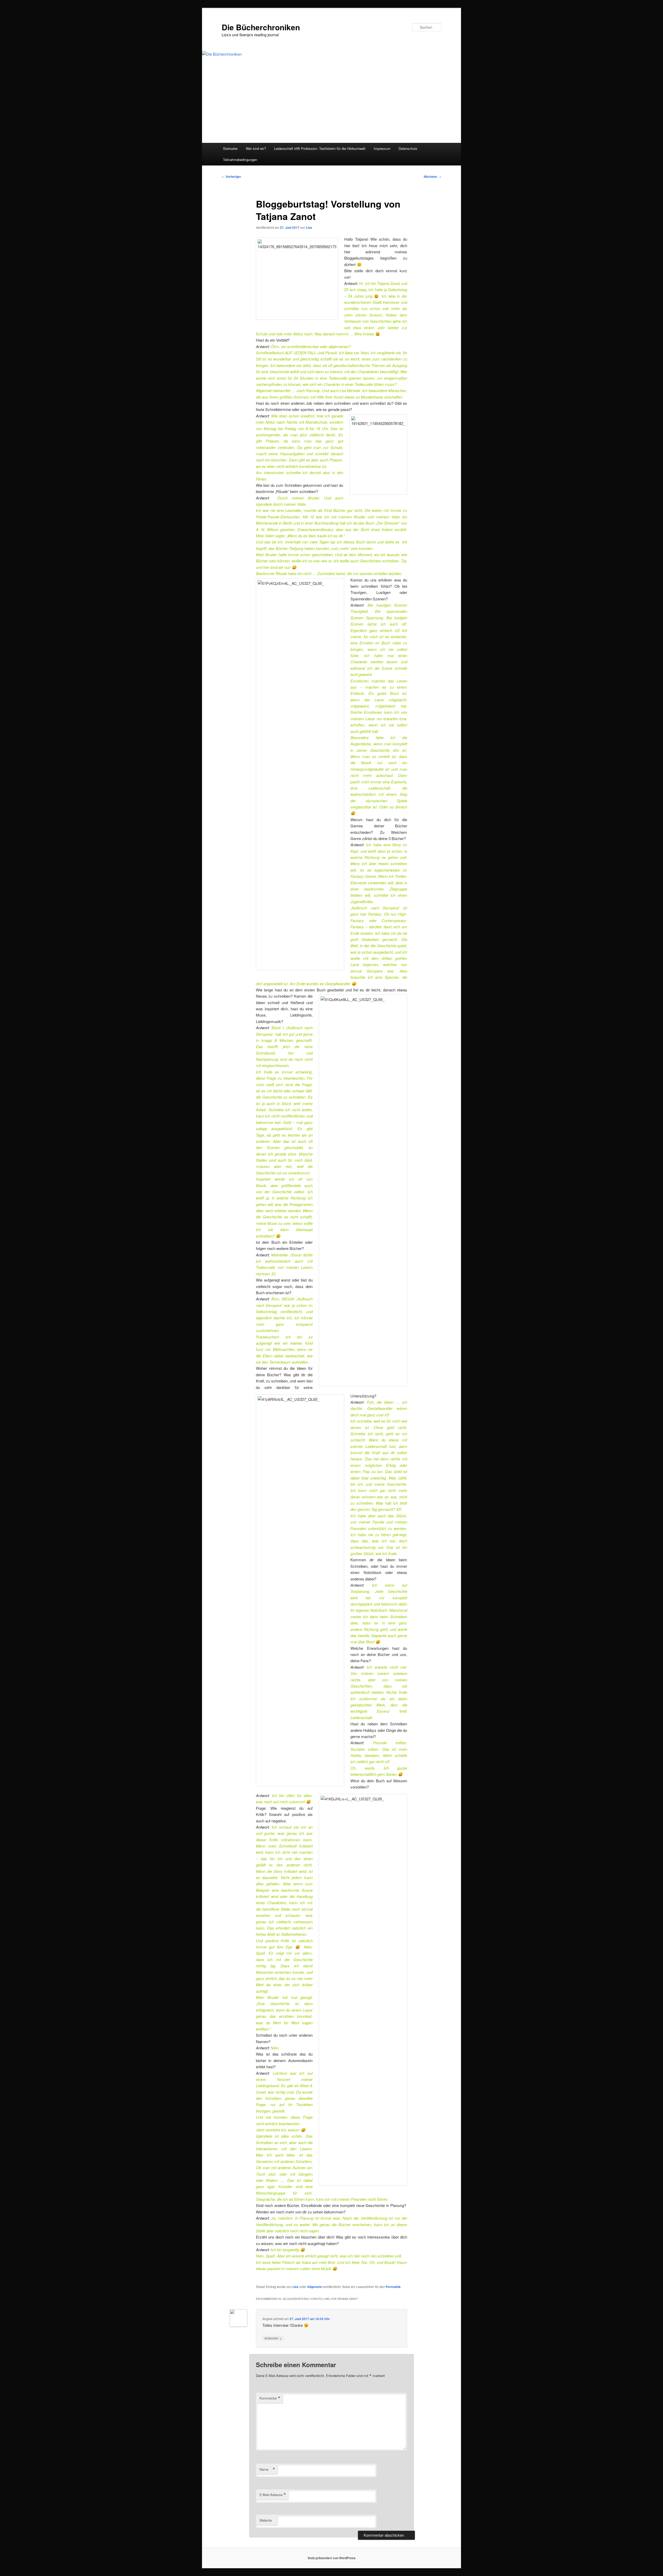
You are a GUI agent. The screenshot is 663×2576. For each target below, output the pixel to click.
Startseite (230, 148)
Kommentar (270, 2398)
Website (266, 2520)
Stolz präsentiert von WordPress (332, 2558)
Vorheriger (231, 176)
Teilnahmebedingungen (240, 160)
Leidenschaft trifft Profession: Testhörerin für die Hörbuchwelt (320, 148)
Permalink (393, 2287)
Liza (309, 227)
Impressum (382, 148)
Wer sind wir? (256, 148)
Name (267, 2469)
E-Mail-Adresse (273, 2495)
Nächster (433, 176)
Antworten (273, 2338)
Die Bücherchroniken (261, 27)
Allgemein (315, 2287)
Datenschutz (408, 148)
